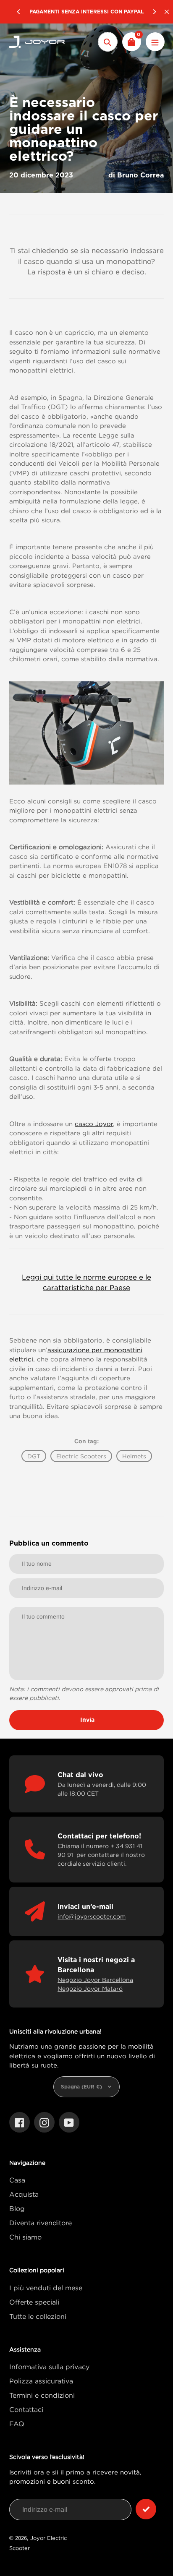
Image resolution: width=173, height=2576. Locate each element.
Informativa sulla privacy (49, 2367)
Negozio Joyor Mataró (90, 1988)
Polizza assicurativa (41, 2381)
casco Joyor (94, 1124)
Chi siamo (25, 2237)
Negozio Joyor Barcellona (95, 1980)
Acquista (24, 2194)
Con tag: (87, 1441)
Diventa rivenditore (41, 2223)
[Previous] (19, 12)
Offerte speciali (34, 2302)
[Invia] (146, 2509)
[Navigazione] (155, 42)
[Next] (154, 12)
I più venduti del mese (46, 2288)
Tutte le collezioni (38, 2316)
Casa (17, 2180)
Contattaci (26, 2409)
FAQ (17, 2424)
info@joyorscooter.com (92, 1916)
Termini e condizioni (42, 2395)
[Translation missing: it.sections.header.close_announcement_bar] (167, 12)
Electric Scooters (81, 1456)
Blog (17, 2208)
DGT (34, 1456)
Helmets (134, 1456)
